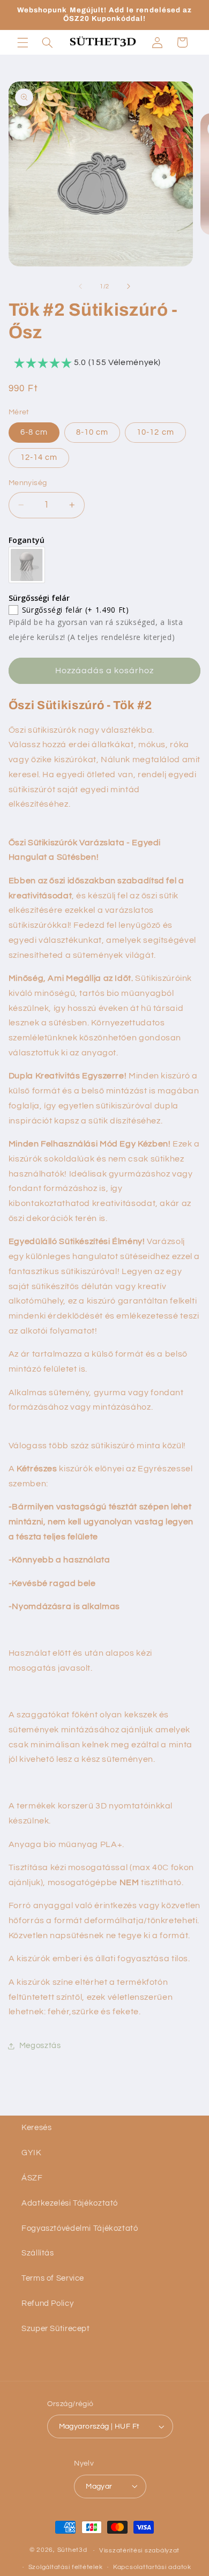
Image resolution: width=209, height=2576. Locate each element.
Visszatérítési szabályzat (139, 2551)
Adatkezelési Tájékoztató (70, 2203)
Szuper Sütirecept (56, 2329)
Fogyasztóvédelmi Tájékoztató (80, 2228)
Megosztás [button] (40, 2046)
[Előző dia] (80, 287)
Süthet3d (72, 2551)
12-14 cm (39, 457)
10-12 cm (155, 432)
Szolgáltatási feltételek (66, 2567)
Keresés (36, 2128)
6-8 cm (34, 432)
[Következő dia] (129, 287)
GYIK (32, 2153)
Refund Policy (47, 2303)
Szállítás (38, 2253)
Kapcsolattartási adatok (152, 2567)
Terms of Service (53, 2278)
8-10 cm (92, 432)
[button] (23, 42)
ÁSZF (32, 2178)
